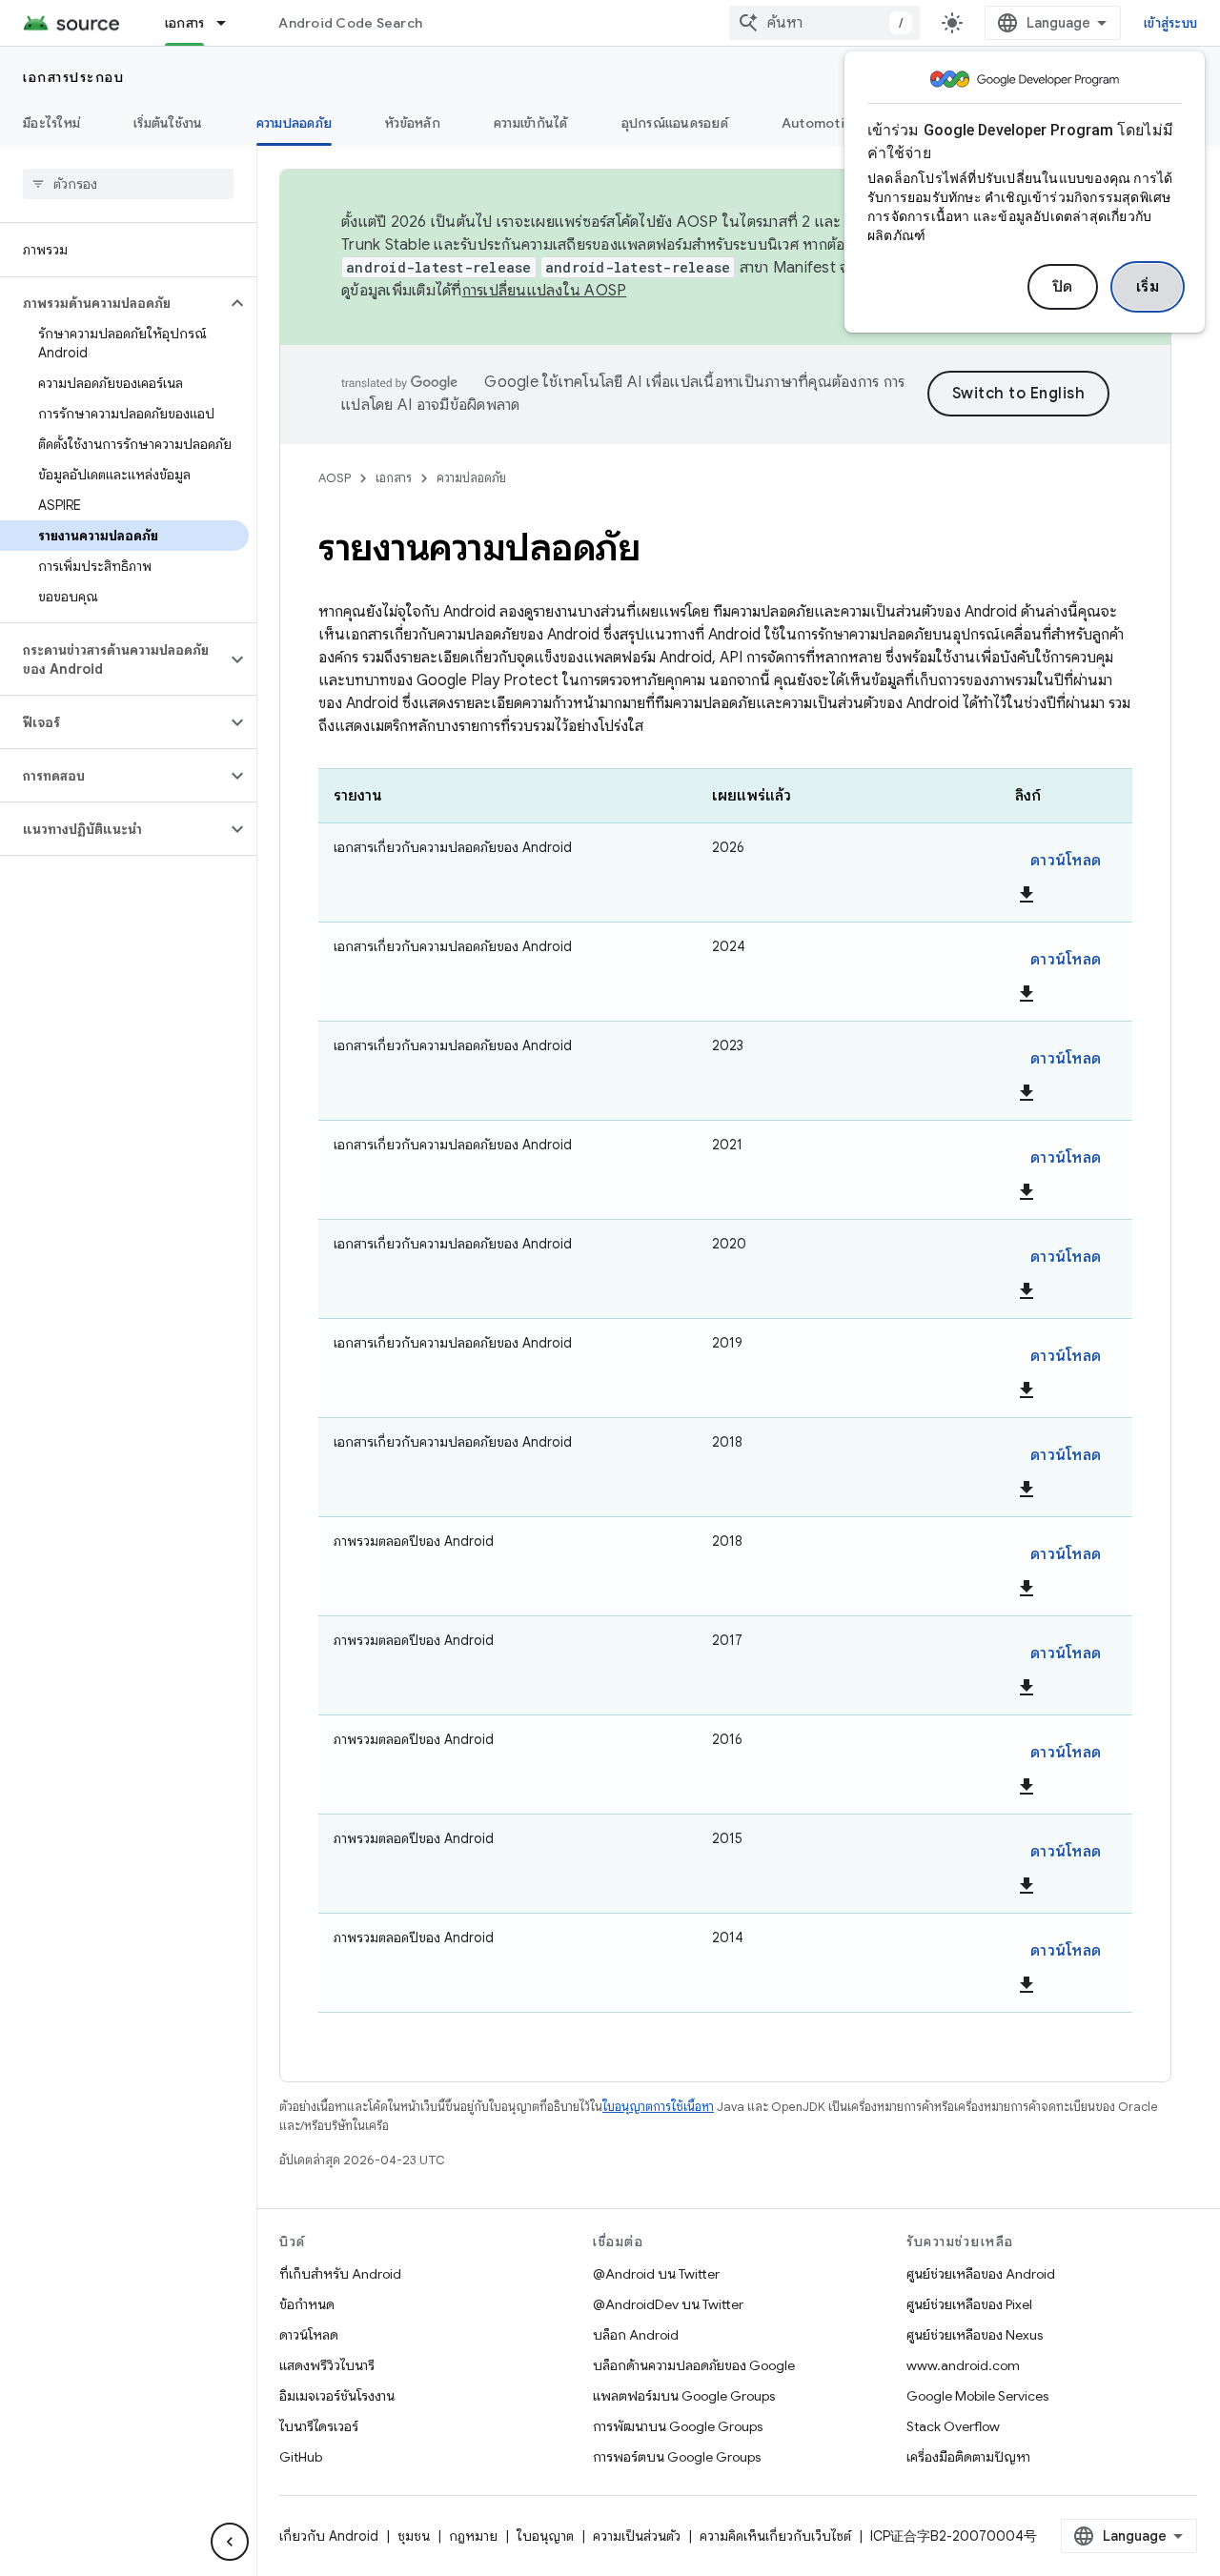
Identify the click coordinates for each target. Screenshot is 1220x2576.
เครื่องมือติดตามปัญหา (968, 2457)
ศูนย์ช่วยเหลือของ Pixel (969, 2304)
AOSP (335, 478)
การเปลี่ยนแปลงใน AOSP (545, 291)
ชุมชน (414, 2536)
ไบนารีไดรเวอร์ (319, 2426)
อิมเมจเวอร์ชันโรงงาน (337, 2396)
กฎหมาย (473, 2536)
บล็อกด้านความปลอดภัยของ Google (694, 2365)
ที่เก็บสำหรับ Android (340, 2274)
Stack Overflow (953, 2426)
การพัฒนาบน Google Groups (678, 2426)
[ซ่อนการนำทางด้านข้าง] (230, 2542)
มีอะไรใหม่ (51, 123)
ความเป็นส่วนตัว (637, 2536)
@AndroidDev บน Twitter (668, 2304)
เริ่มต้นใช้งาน (168, 123)
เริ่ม (1148, 287)
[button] (113, 303)
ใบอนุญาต (545, 2536)
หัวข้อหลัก (413, 123)
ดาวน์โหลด (1066, 861)
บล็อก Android (636, 2335)
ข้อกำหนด (307, 2304)
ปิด (1063, 287)
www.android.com (963, 2365)
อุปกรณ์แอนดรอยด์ (675, 123)
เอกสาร (185, 23)
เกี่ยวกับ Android (329, 2536)
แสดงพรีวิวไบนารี (327, 2365)
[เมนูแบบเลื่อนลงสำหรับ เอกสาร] (230, 23)
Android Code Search (350, 23)
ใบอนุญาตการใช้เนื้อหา (658, 2107)
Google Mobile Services (977, 2396)
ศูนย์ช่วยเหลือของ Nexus (975, 2335)
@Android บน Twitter (656, 2274)
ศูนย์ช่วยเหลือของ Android (981, 2274)
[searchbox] (128, 184)
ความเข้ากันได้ (531, 123)
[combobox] (824, 23)
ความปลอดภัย (295, 123)
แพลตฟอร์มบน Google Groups (684, 2396)
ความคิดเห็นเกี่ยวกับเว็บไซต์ (775, 2536)
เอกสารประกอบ (73, 77)
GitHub (301, 2457)
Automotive (822, 123)
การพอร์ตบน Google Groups (677, 2457)
